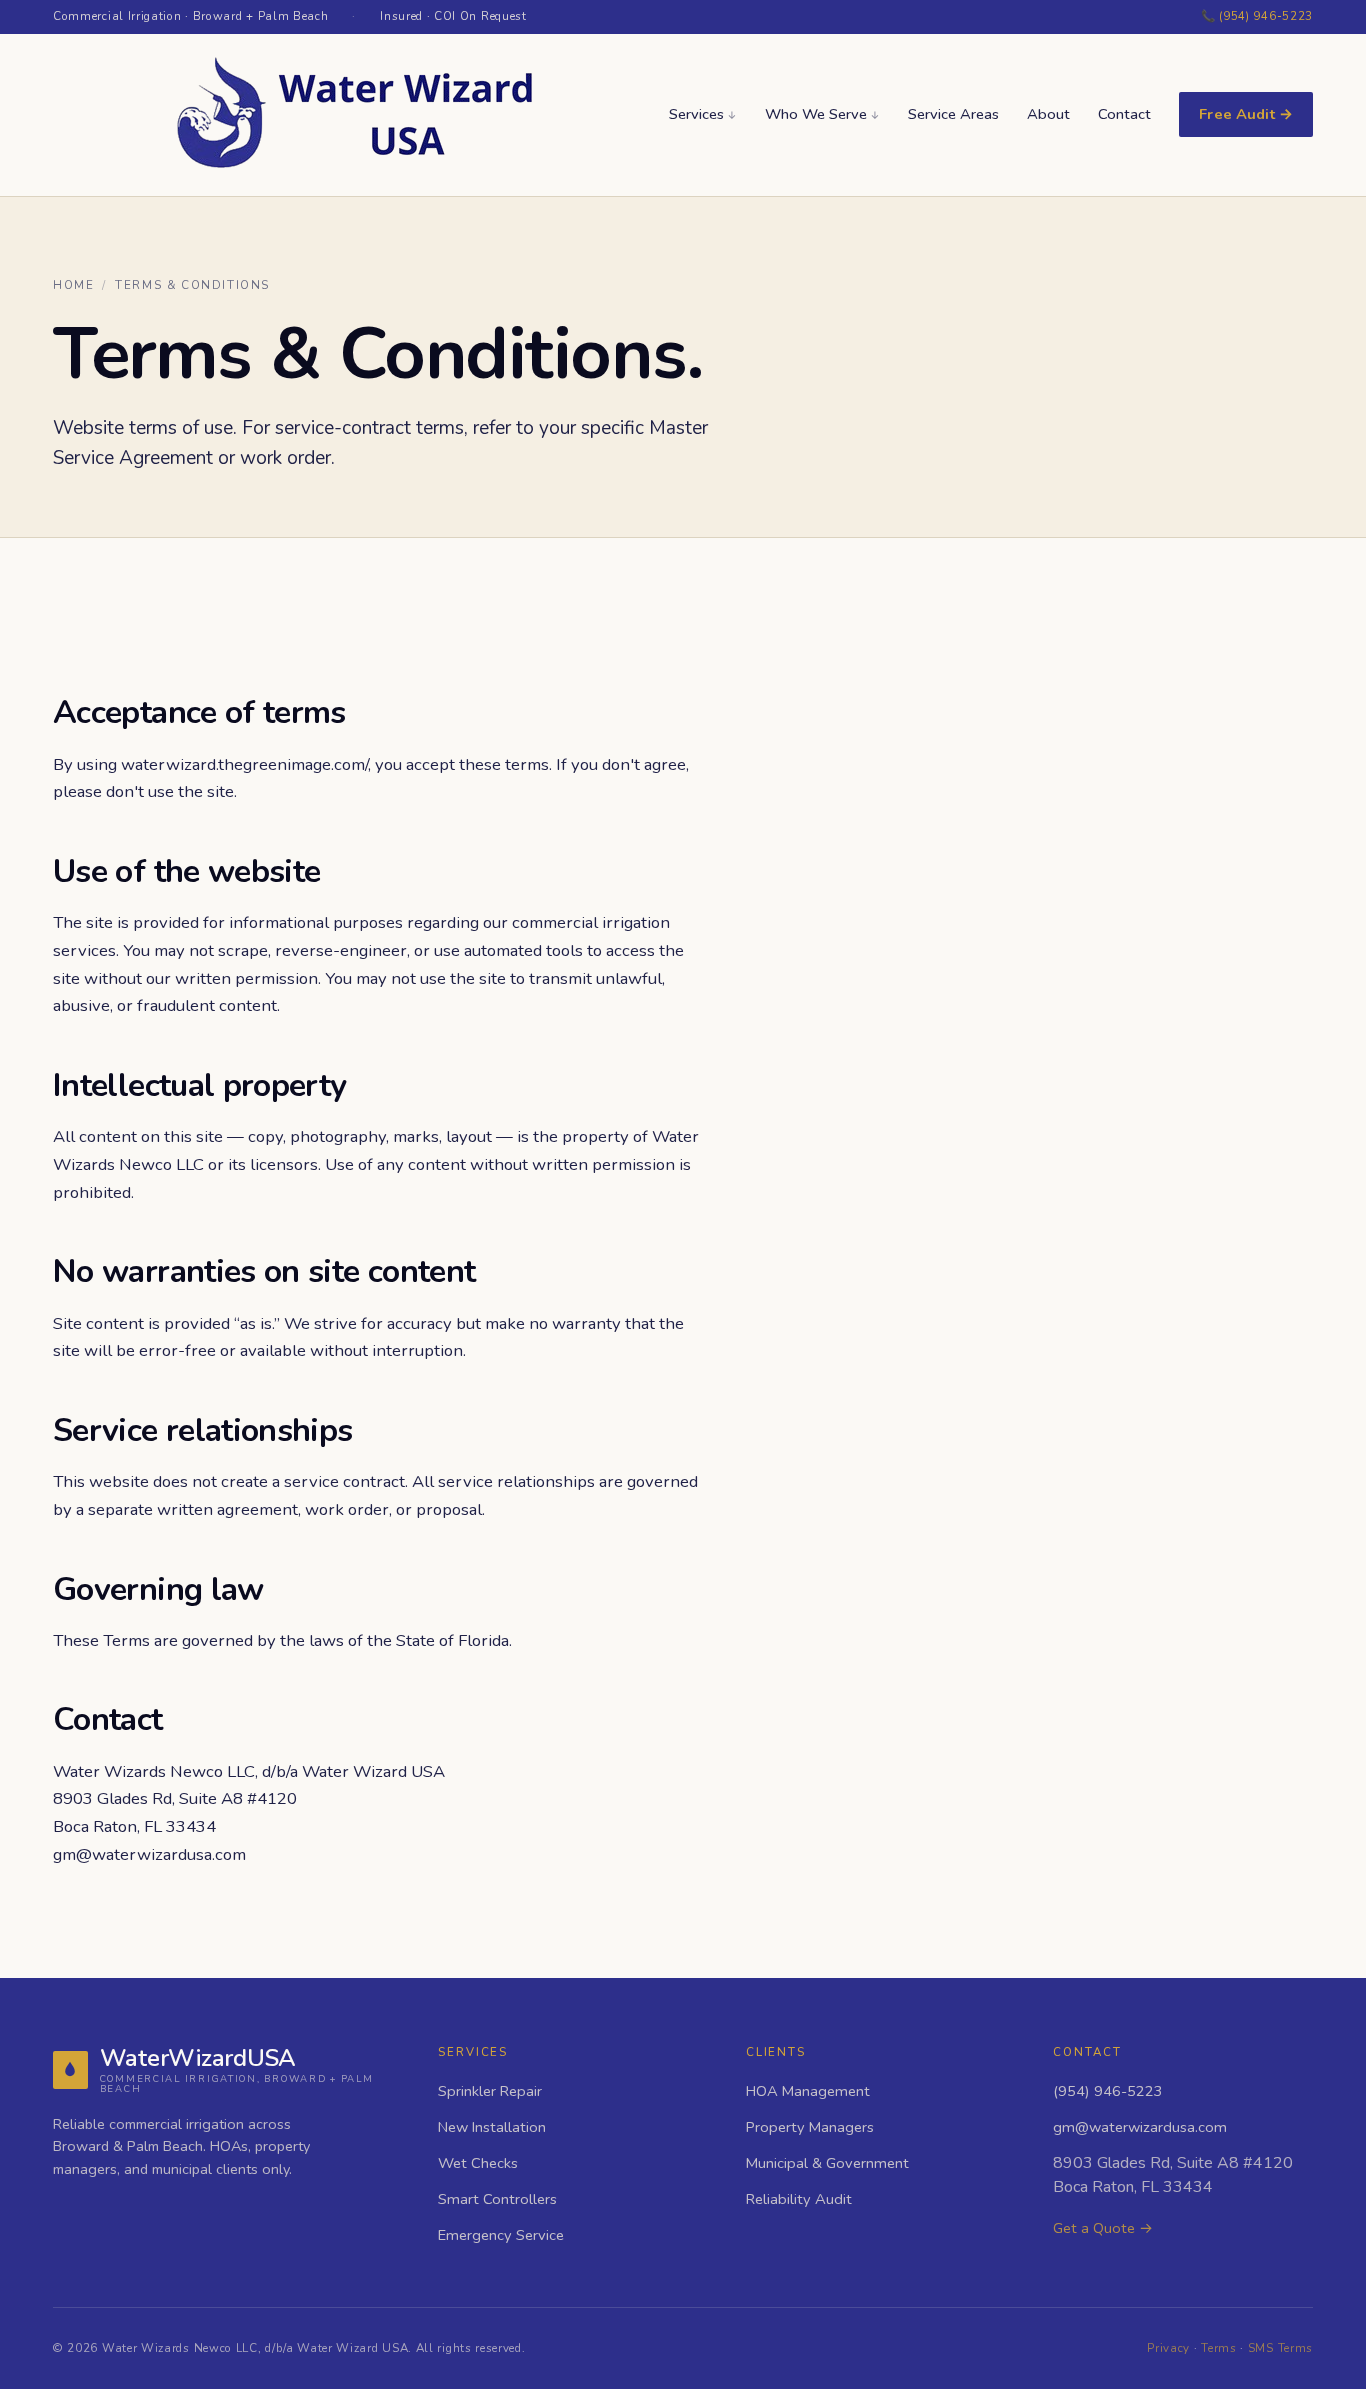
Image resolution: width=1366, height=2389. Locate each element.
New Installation (492, 2127)
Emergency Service (501, 2235)
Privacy (1168, 2348)
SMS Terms (1280, 2348)
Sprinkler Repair (490, 2091)
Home (73, 285)
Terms (1218, 2348)
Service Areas (953, 114)
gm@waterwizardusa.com (149, 1854)
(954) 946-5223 (1108, 2091)
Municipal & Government (827, 2163)
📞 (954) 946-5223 (1257, 16)
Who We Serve (816, 114)
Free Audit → (1246, 114)
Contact (1124, 114)
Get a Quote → (1103, 2228)
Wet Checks (478, 2163)
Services (696, 114)
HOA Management (808, 2091)
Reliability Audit (799, 2199)
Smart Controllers (497, 2199)
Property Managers (810, 2127)
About (1048, 114)
